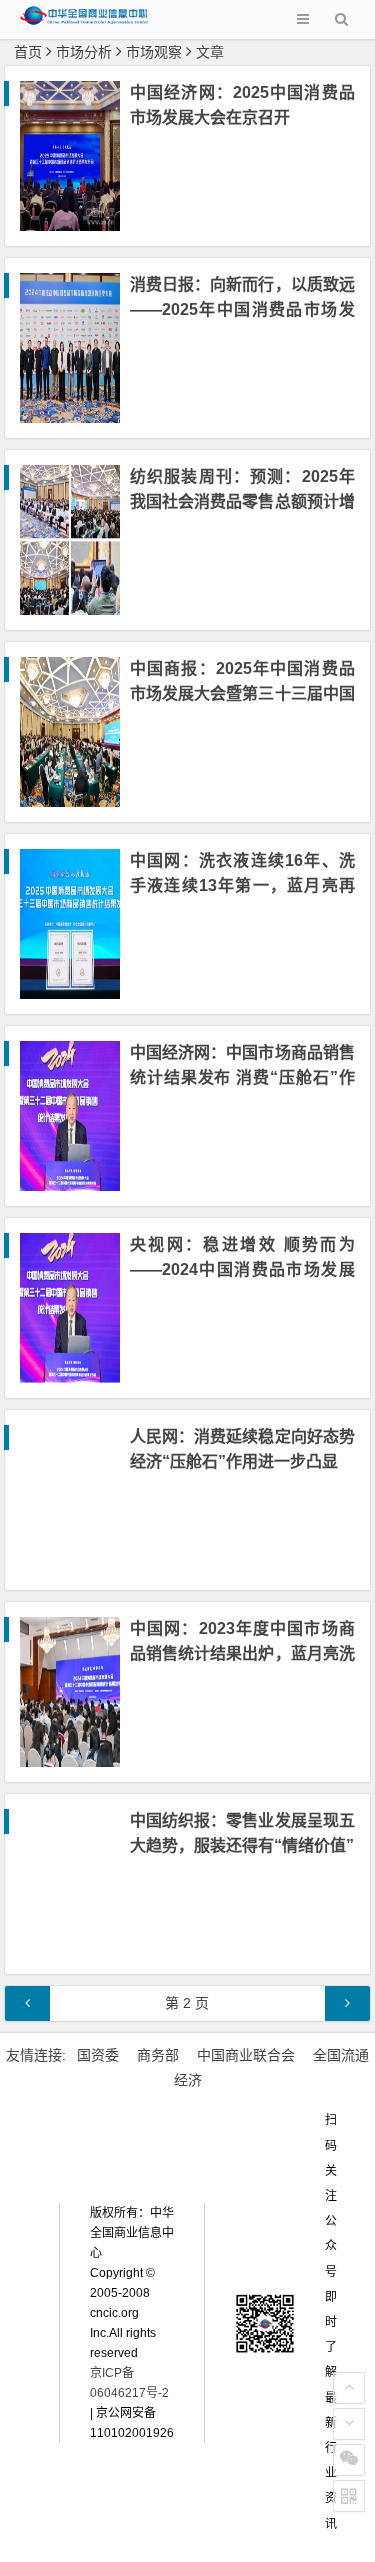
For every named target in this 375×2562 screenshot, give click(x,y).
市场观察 (154, 52)
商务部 (158, 2055)
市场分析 (84, 52)
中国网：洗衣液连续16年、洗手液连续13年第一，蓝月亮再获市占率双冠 (242, 885)
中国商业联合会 (246, 2055)
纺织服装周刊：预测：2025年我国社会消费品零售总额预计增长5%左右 (242, 501)
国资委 (98, 2055)
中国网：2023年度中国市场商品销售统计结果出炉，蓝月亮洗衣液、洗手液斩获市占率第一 (242, 1653)
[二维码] (349, 2496)
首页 (28, 52)
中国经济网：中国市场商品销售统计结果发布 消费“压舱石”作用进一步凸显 (242, 1077)
